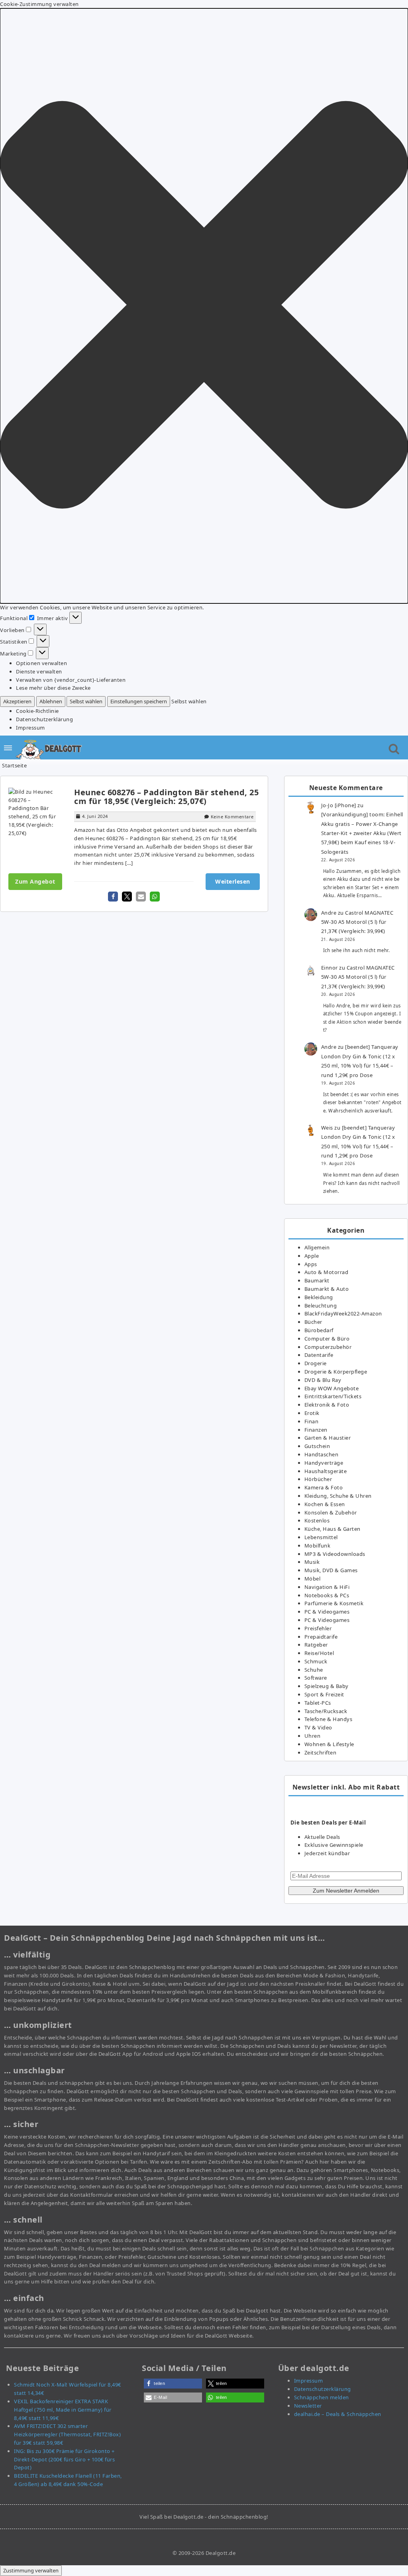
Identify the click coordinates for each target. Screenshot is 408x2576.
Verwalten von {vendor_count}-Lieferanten (71, 680)
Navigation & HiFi (327, 1587)
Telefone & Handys (329, 1719)
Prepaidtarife (321, 1637)
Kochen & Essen (325, 1504)
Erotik (312, 1413)
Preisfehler (318, 1628)
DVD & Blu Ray (323, 1380)
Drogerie (316, 1363)
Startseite (14, 765)
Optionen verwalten (41, 663)
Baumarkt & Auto (327, 1289)
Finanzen (316, 1430)
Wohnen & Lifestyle (329, 1744)
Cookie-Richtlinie (37, 711)
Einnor (330, 968)
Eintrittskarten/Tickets (333, 1396)
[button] (204, 306)
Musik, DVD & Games (331, 1570)
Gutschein (317, 1446)
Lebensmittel (321, 1537)
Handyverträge (324, 1463)
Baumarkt (317, 1280)
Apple (312, 1256)
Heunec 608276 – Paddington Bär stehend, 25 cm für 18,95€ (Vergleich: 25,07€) (166, 797)
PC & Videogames (327, 1612)
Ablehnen (51, 701)
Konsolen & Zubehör (331, 1512)
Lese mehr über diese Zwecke (53, 688)
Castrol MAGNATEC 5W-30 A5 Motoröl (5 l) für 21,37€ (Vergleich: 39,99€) (357, 922)
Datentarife (319, 1355)
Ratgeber (316, 1645)
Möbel (313, 1579)
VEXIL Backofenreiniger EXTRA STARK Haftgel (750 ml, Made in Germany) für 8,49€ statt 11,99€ (63, 2410)
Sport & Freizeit (324, 1694)
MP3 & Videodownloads (335, 1554)
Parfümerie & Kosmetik (334, 1603)
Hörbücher (318, 1479)
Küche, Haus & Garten (332, 1529)
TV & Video (318, 1727)
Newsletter (308, 2406)
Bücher (313, 1322)
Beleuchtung (321, 1306)
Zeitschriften (321, 1752)
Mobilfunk (318, 1546)
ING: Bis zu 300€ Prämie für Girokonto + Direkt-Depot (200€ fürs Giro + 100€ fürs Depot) (64, 2459)
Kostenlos (317, 1520)
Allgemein (317, 1247)
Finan (312, 1421)
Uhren (313, 1736)
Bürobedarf (319, 1330)
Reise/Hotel (319, 1653)
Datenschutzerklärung (44, 719)
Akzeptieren (17, 701)
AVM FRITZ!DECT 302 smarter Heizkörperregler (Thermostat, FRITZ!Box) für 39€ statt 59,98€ (67, 2434)
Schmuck (316, 1661)
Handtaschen (322, 1454)
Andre (329, 913)
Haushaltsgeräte (326, 1471)
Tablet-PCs (318, 1703)
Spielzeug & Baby (327, 1686)
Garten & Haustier (328, 1438)
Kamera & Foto (324, 1487)
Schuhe (314, 1670)
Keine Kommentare (232, 817)
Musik (312, 1562)
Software (316, 1678)
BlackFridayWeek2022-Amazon (343, 1313)
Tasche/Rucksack (326, 1711)
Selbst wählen (86, 701)
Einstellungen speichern (139, 701)
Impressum (30, 728)
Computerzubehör (328, 1347)
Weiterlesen (233, 881)
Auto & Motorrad (327, 1272)
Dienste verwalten (39, 671)
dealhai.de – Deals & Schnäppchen (338, 2414)
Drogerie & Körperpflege (336, 1372)
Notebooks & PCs (327, 1595)
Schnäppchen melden (322, 2397)
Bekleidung (319, 1297)
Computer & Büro (327, 1339)
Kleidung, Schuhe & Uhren (338, 1496)
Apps (311, 1264)
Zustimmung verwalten (31, 2570)
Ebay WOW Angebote (332, 1388)
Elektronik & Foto (327, 1405)
